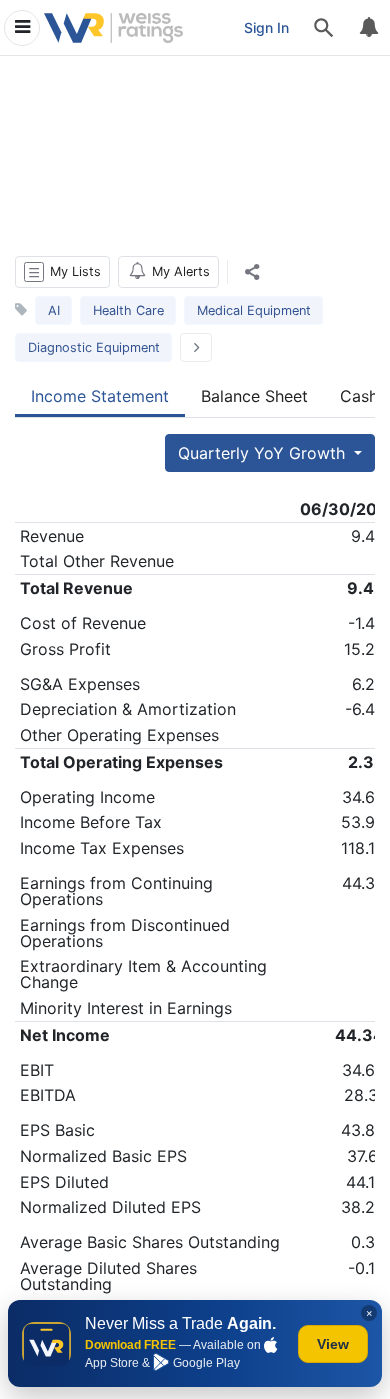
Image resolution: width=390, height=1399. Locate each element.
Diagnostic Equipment (94, 347)
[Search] (324, 28)
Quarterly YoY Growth (264, 453)
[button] (62, 272)
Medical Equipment (254, 310)
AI (54, 310)
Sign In (266, 27)
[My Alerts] (368, 28)
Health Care (128, 310)
